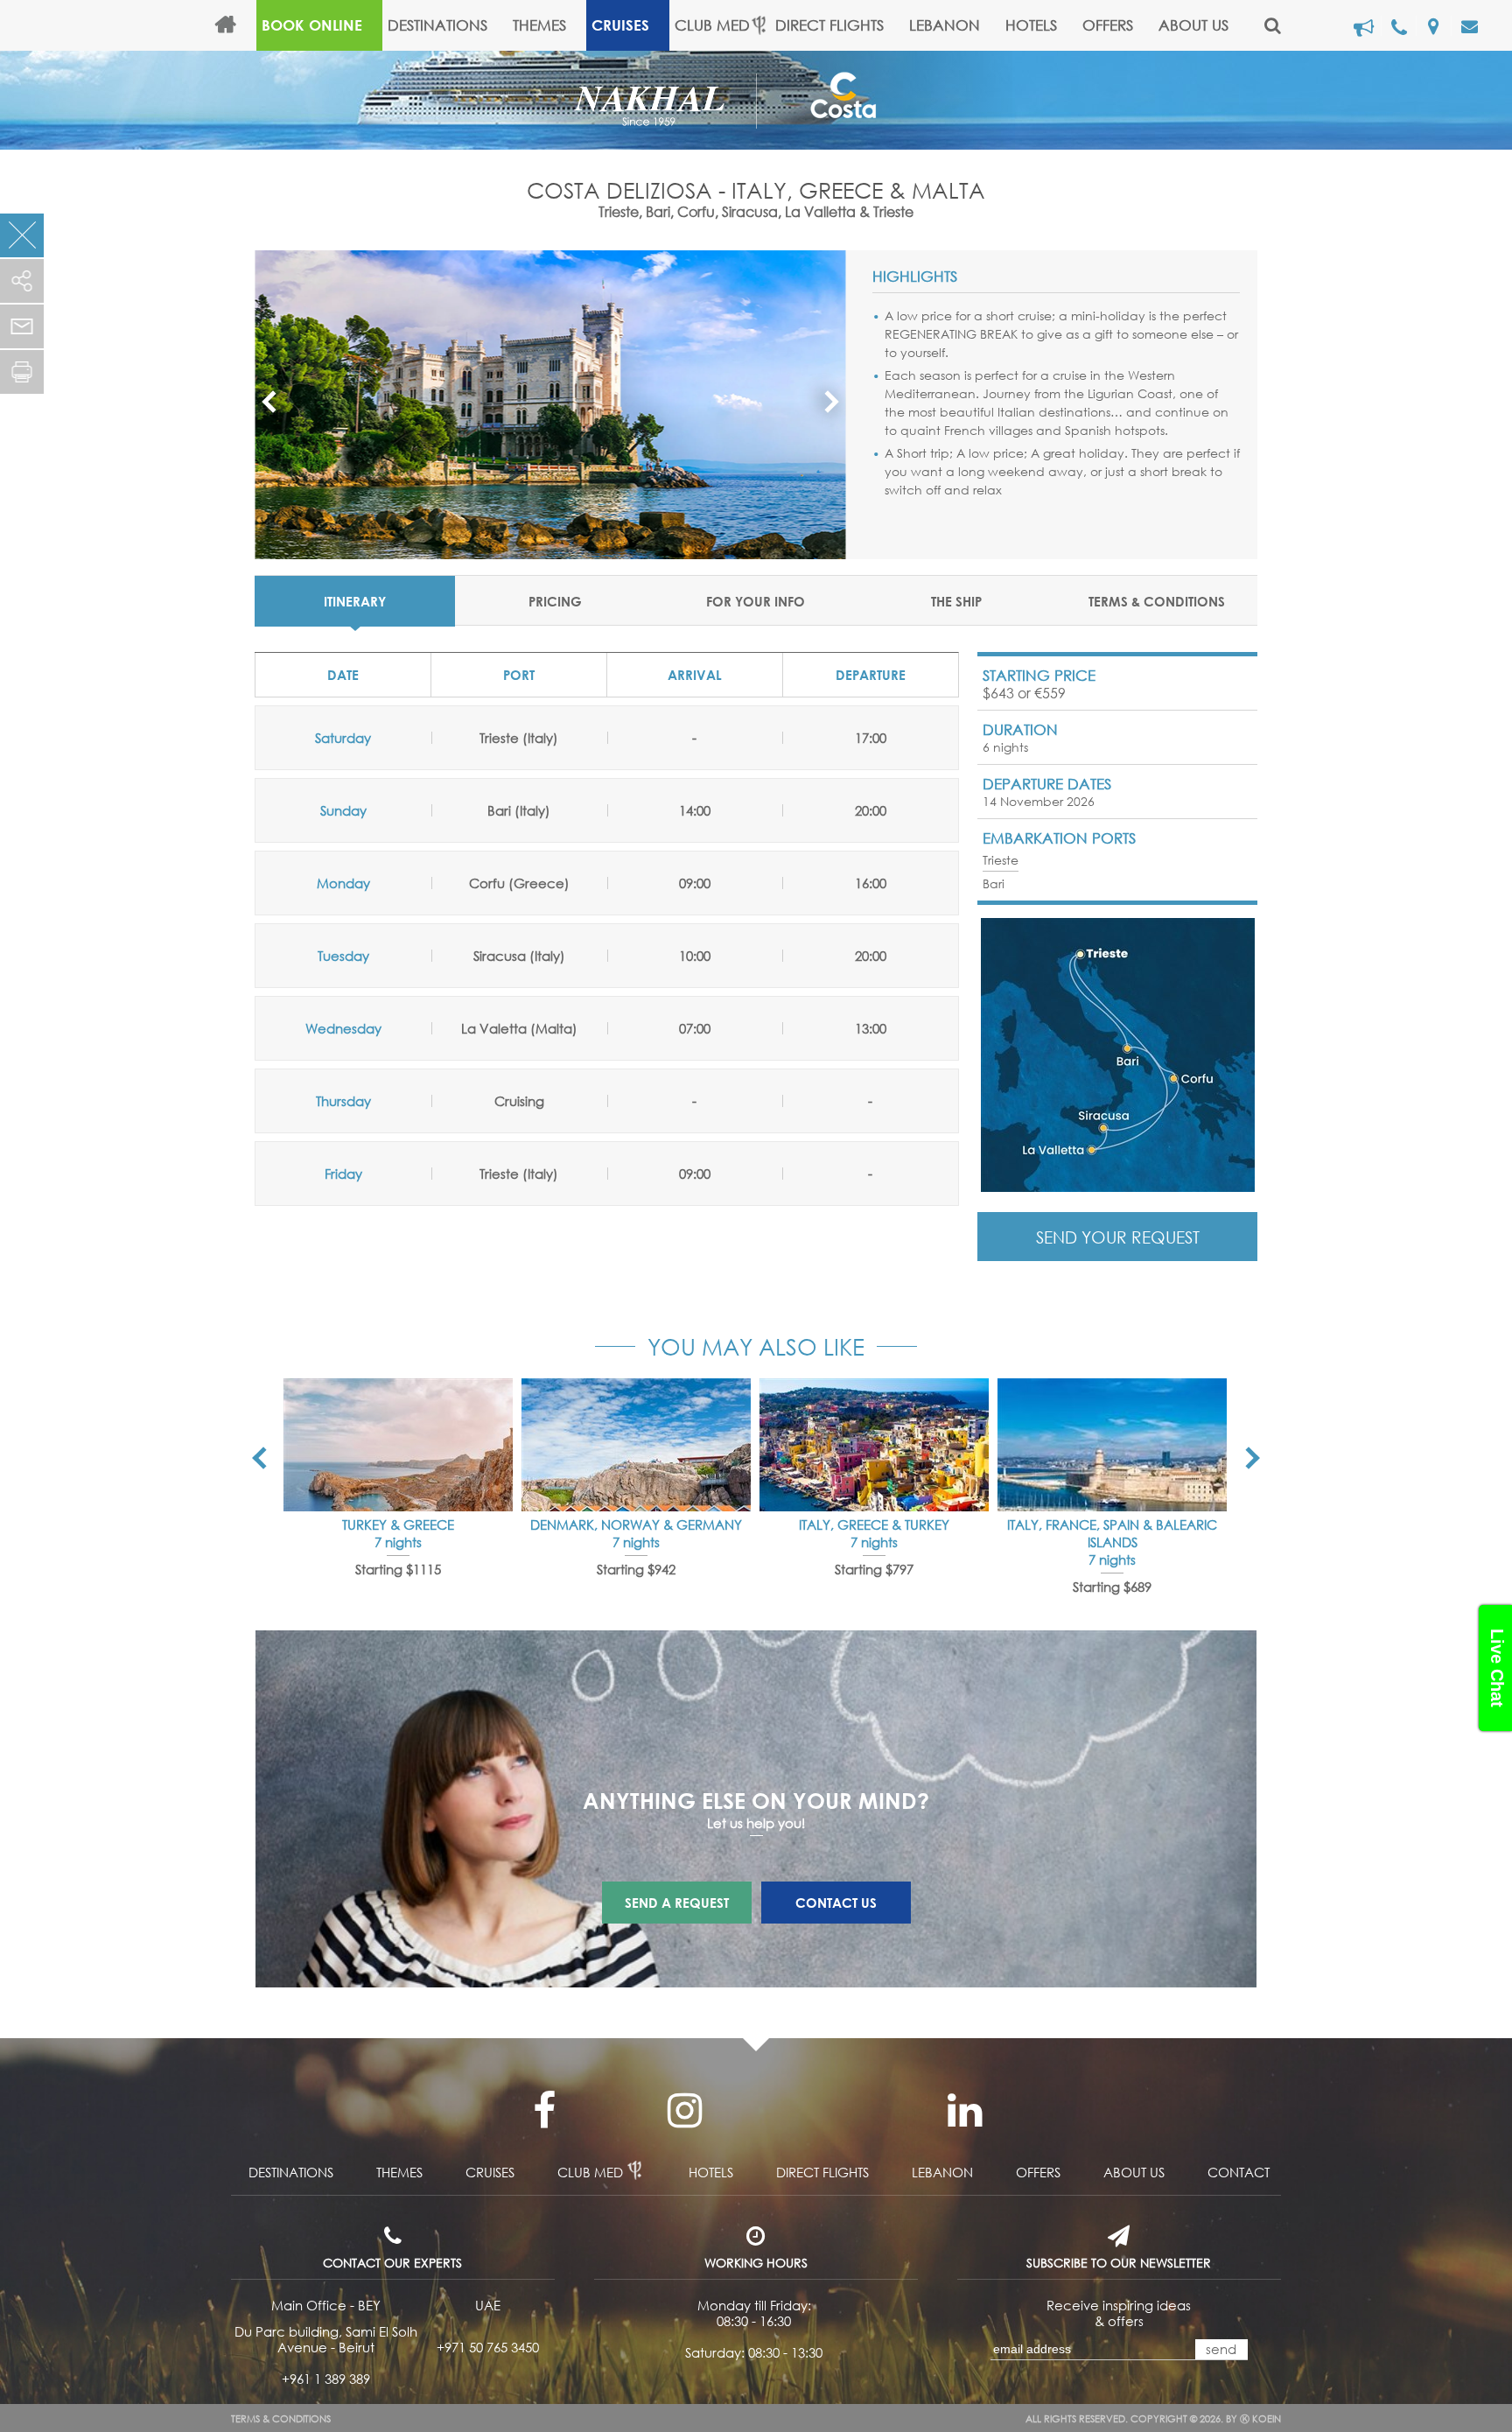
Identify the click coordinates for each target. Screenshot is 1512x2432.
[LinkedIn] (964, 2111)
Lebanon (945, 25)
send (1221, 2349)
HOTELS (1031, 25)
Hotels (711, 2172)
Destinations (437, 25)
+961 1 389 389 (326, 2379)
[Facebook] (544, 2111)
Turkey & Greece (398, 1524)
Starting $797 (874, 1569)
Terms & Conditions (281, 2419)
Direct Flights (829, 25)
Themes (539, 25)
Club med (590, 2172)
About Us (1193, 25)
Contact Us (836, 1903)
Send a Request (677, 1903)
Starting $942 (636, 1569)
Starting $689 (1112, 1587)
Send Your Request (1118, 1237)
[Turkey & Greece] (398, 1445)
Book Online (312, 25)
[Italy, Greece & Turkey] (874, 1445)
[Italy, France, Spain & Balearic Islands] (1112, 1445)
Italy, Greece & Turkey (874, 1524)
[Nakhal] (665, 98)
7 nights (398, 1542)
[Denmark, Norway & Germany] (636, 1445)
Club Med (712, 25)
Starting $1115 (398, 1569)
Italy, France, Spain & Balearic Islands (1112, 1533)
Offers (1108, 25)
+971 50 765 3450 (488, 2347)
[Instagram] (684, 2111)
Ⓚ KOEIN (1260, 2419)
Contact (1239, 2172)
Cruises (620, 25)
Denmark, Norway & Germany (636, 1524)
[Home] (233, 25)
